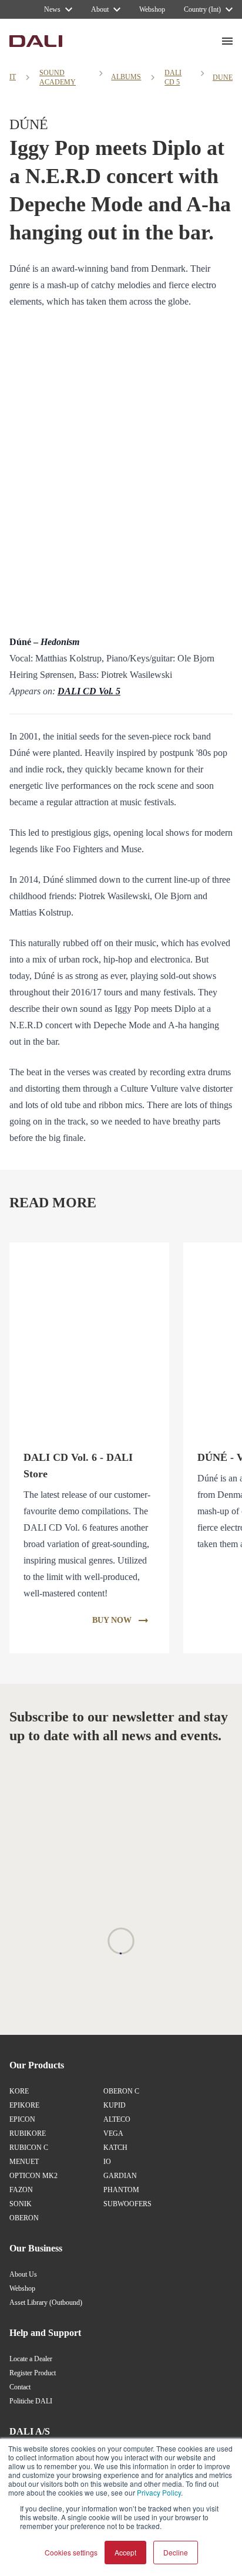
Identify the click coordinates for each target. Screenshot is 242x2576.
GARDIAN (120, 2176)
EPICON (22, 2119)
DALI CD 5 (173, 77)
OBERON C (121, 2091)
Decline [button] (176, 2552)
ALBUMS (126, 77)
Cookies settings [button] (71, 2552)
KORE (19, 2091)
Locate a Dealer (31, 2359)
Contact (20, 2387)
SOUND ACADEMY (58, 77)
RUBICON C (29, 2148)
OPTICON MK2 (33, 2176)
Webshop (22, 2288)
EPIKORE (24, 2105)
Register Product (33, 2373)
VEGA (113, 2133)
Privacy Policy (159, 2492)
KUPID (115, 2105)
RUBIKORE (28, 2133)
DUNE (223, 77)
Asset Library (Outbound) (46, 2302)
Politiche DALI (31, 2401)
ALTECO (117, 2119)
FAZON (21, 2190)
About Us (23, 2274)
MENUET (24, 2162)
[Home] (36, 41)
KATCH (115, 2148)
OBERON (24, 2218)
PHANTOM (121, 2190)
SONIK (21, 2204)
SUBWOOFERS (127, 2204)
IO (107, 2162)
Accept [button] (125, 2552)
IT (13, 77)
